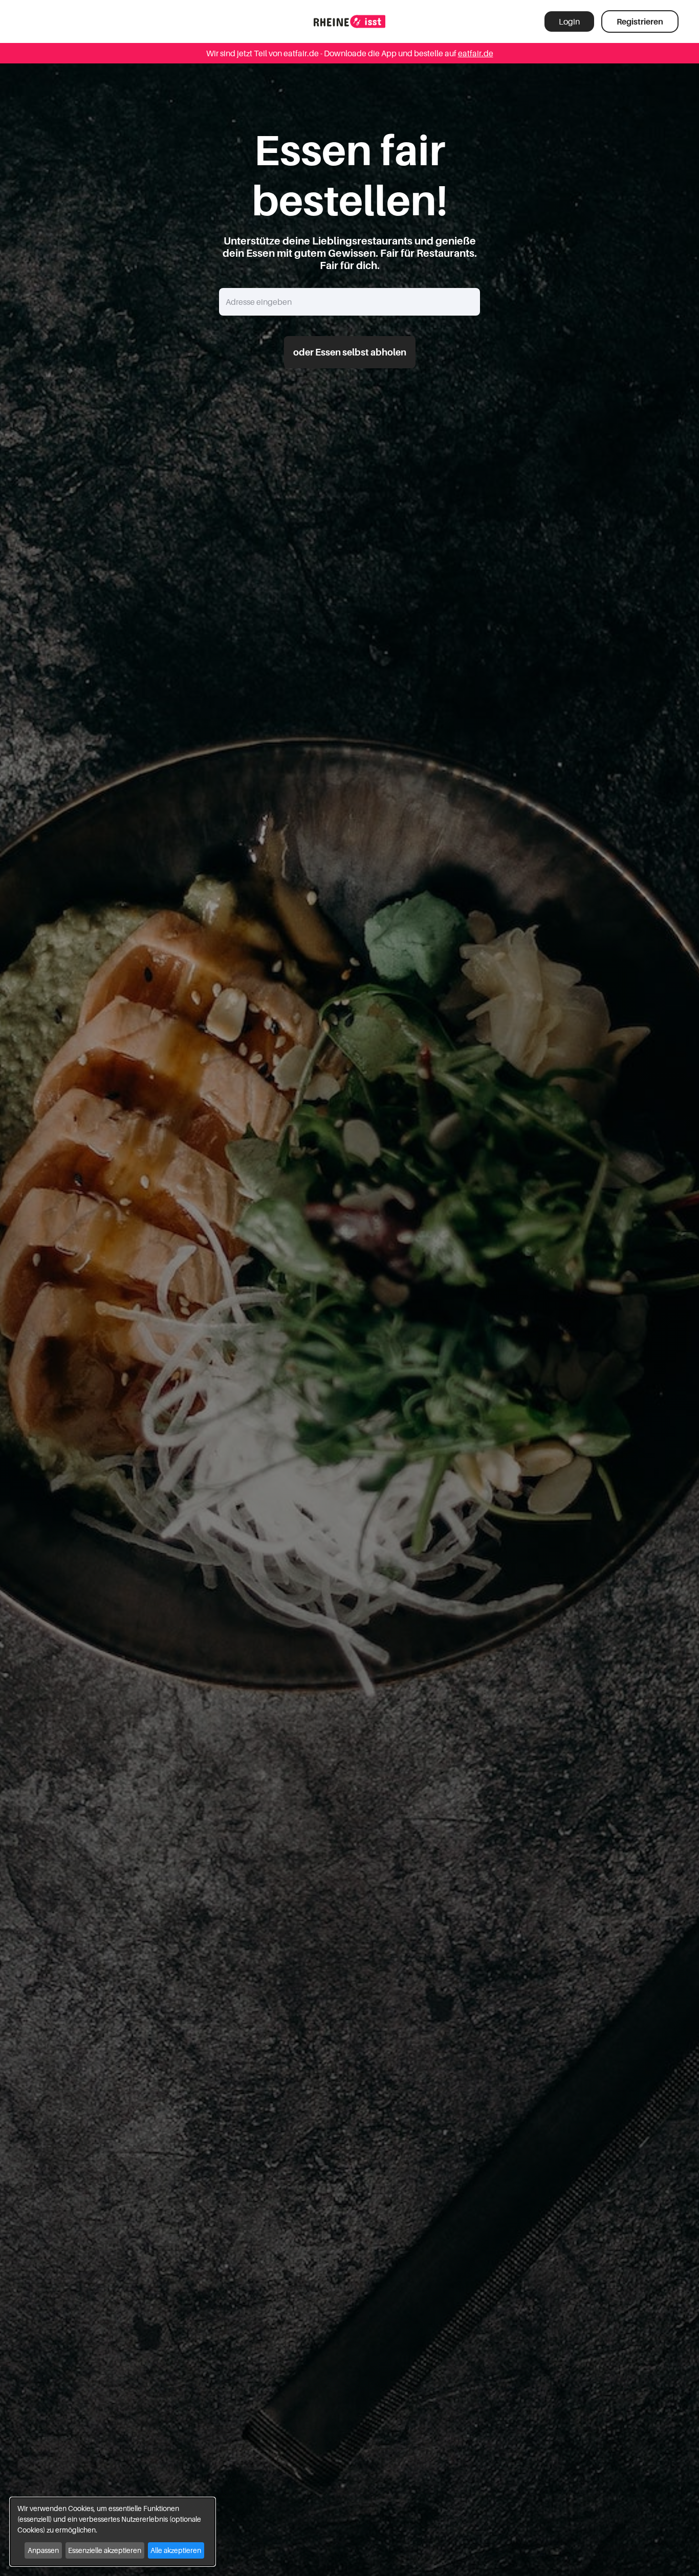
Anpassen (43, 2550)
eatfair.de (476, 53)
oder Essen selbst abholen (350, 352)
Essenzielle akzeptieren (105, 2550)
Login (569, 21)
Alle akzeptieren (176, 2550)
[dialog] (113, 2532)
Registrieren (640, 21)
